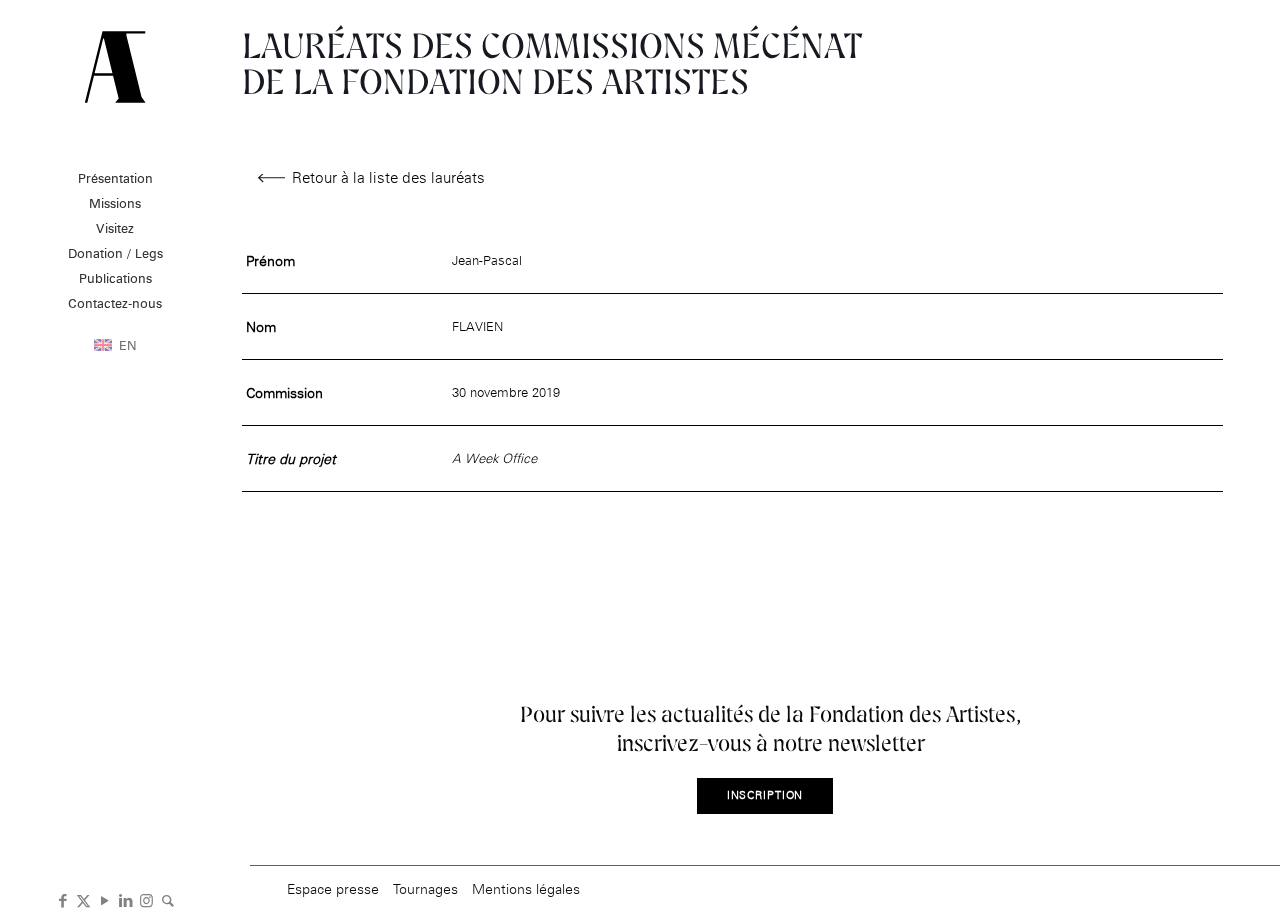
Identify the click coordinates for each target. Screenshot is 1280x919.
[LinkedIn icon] (125, 899)
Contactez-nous (115, 303)
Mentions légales (526, 888)
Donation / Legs (115, 253)
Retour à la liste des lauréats (388, 177)
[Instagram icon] (146, 899)
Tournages (425, 888)
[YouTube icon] (104, 899)
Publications (115, 278)
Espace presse (333, 888)
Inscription (765, 795)
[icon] (167, 899)
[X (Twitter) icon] (83, 899)
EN (128, 345)
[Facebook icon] (62, 899)
